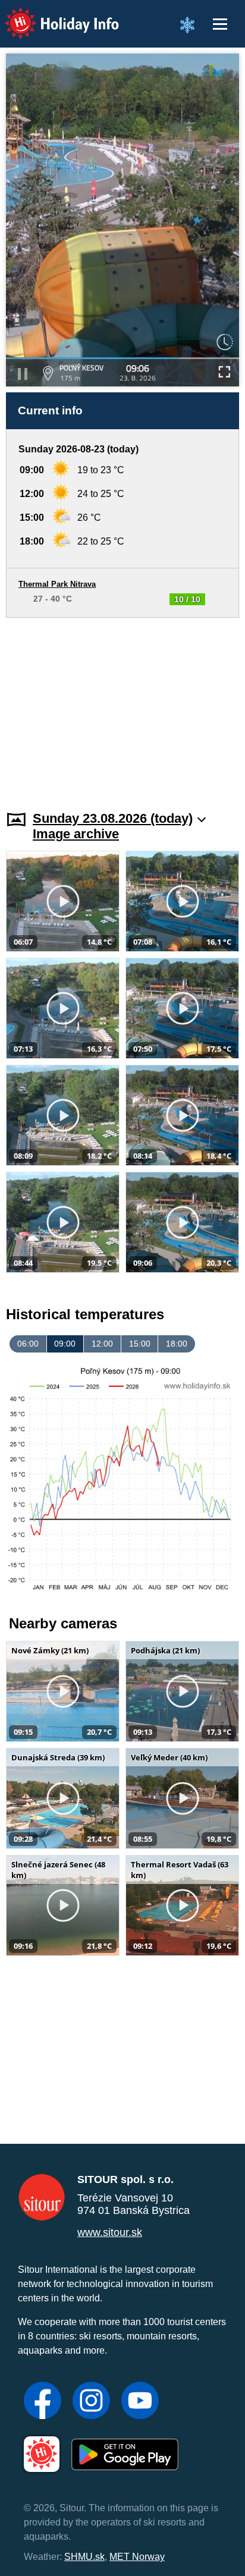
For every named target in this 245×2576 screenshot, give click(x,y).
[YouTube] (140, 2402)
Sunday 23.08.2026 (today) (113, 818)
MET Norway (137, 2557)
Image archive (76, 834)
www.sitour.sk (110, 2232)
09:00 (65, 1344)
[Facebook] (43, 2402)
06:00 (28, 1344)
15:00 (140, 1344)
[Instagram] (91, 2402)
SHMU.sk (84, 2557)
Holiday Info (51, 15)
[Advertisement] (122, 707)
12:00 (102, 1344)
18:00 (177, 1344)
